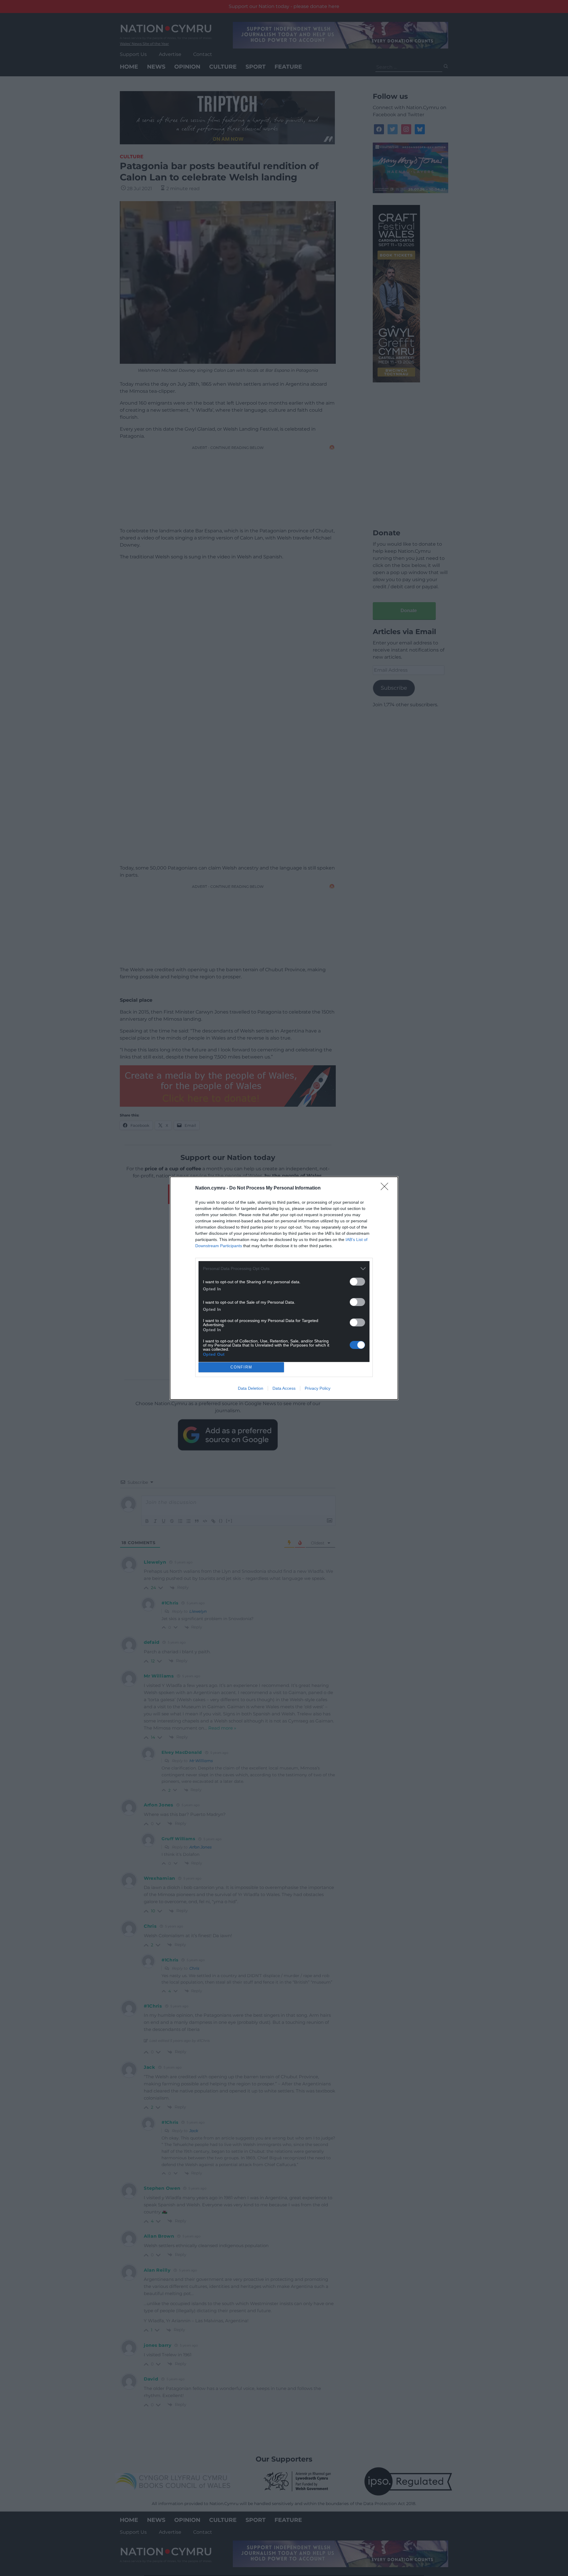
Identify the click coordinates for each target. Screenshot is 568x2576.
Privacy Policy (318, 1388)
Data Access (284, 1388)
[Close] (386, 1188)
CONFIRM (241, 1367)
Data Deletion (251, 1388)
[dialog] (284, 1288)
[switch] (357, 1282)
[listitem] (284, 1269)
